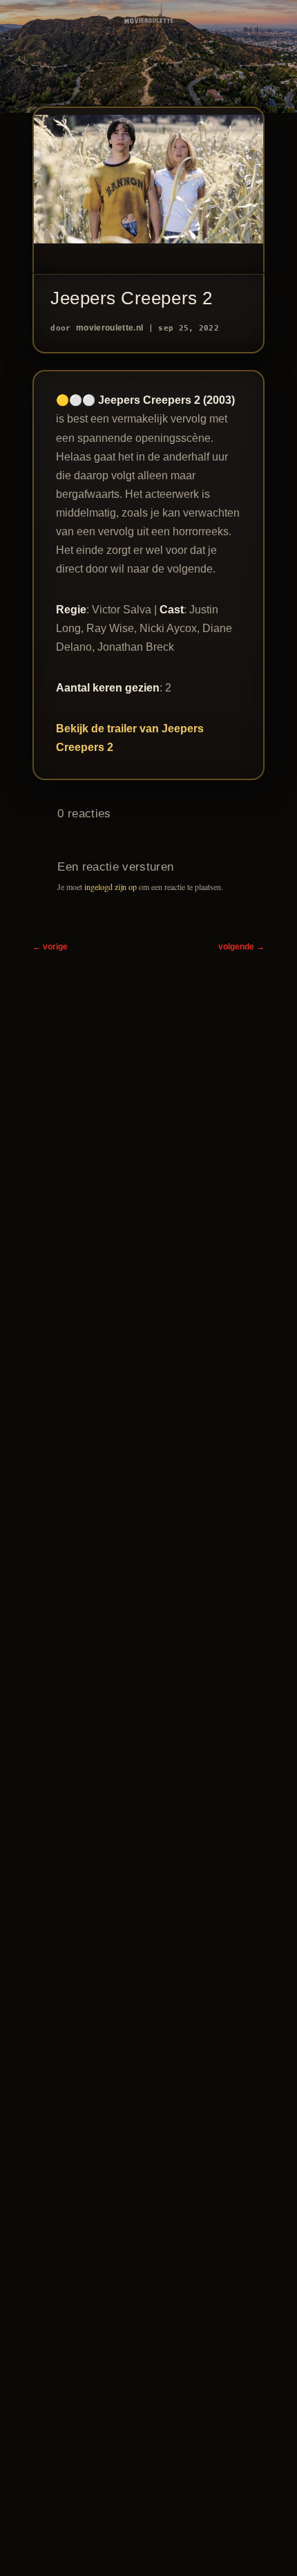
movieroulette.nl (109, 328)
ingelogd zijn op (111, 887)
